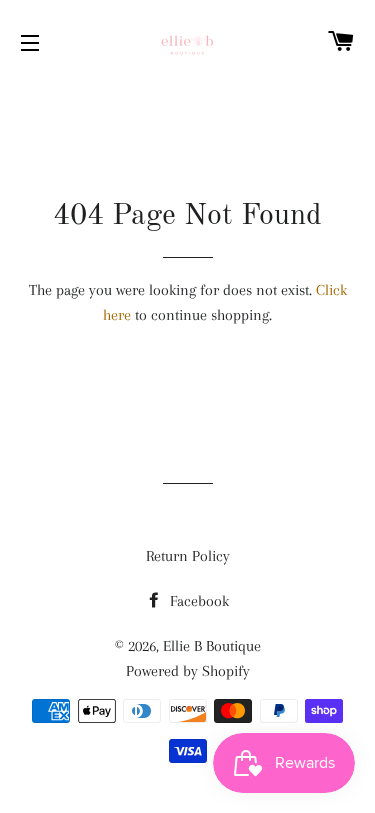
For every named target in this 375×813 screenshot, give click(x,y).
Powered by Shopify (188, 671)
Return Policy (188, 556)
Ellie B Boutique (212, 646)
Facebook (197, 601)
